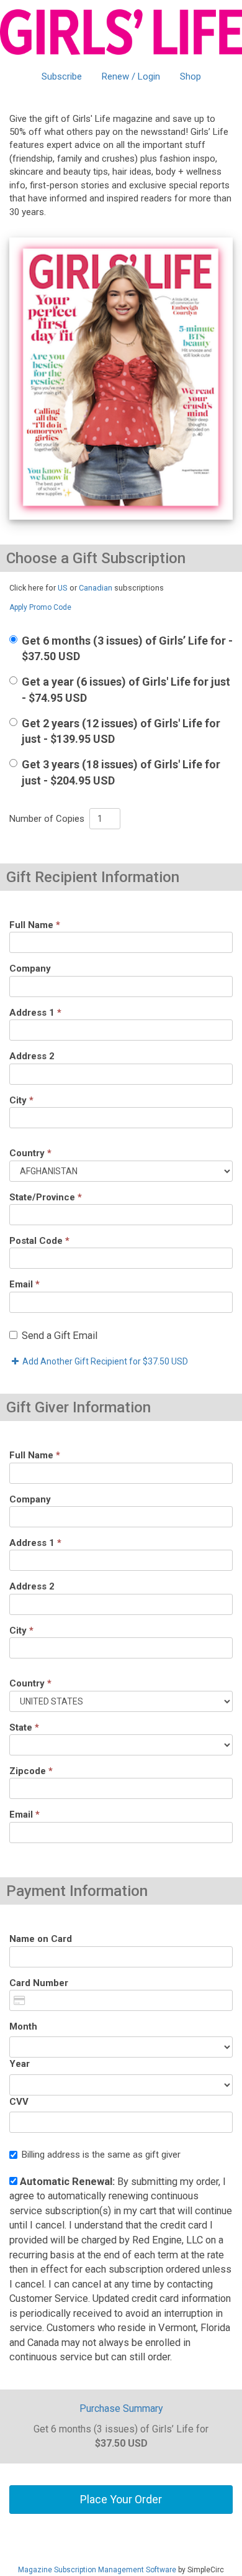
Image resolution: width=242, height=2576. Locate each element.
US (63, 588)
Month (23, 2026)
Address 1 (35, 1013)
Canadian (96, 588)
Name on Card (41, 1939)
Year (20, 2064)
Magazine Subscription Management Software (97, 2570)
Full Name (35, 925)
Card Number (39, 1983)
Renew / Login (131, 76)
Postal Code (39, 1241)
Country (30, 1153)
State (24, 1727)
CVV (19, 2102)
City (21, 1100)
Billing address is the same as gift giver (101, 2155)
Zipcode (31, 1771)
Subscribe (62, 76)
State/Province (46, 1197)
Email (25, 1284)
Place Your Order (121, 2499)
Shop (190, 76)
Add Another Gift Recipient (104, 1361)
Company (30, 968)
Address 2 (32, 1056)
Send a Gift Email (60, 1336)
